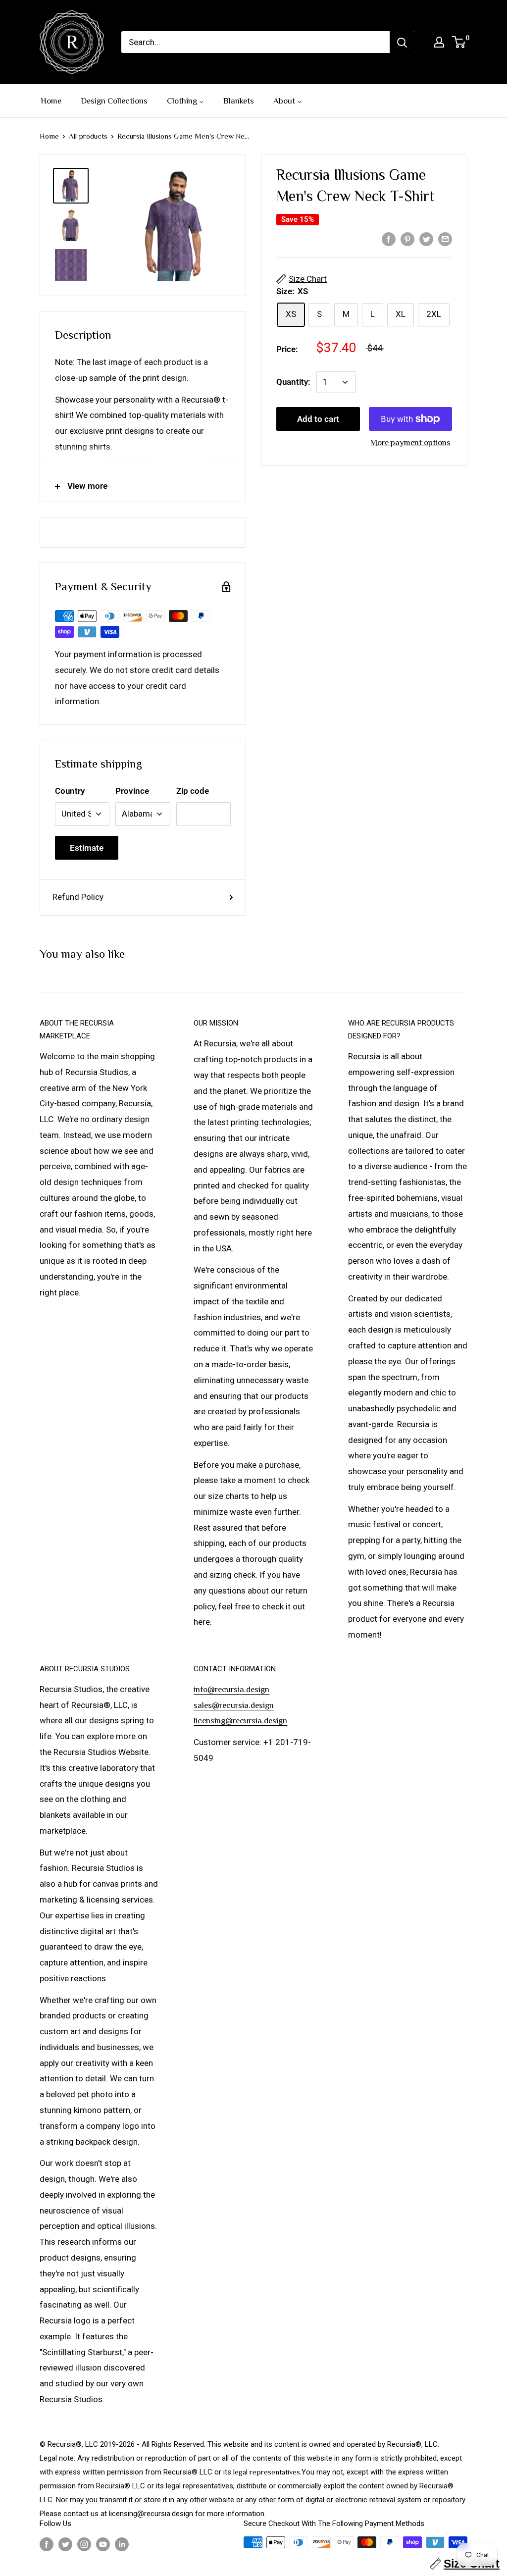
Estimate (87, 848)
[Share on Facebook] (389, 239)
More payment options (410, 442)
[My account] (439, 42)
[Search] (402, 42)
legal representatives (267, 2472)
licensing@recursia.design (240, 1721)
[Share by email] (445, 239)
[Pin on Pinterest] (407, 239)
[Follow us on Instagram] (84, 2544)
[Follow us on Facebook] (47, 2544)
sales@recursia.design (234, 1705)
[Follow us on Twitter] (65, 2544)
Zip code (193, 791)
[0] (459, 42)
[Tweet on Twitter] (426, 239)
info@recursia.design (231, 1689)
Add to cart (318, 419)
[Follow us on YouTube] (103, 2544)
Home (49, 136)
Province (132, 791)
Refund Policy (78, 897)
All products (88, 136)
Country (70, 791)
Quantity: (293, 382)
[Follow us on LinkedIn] (122, 2544)
